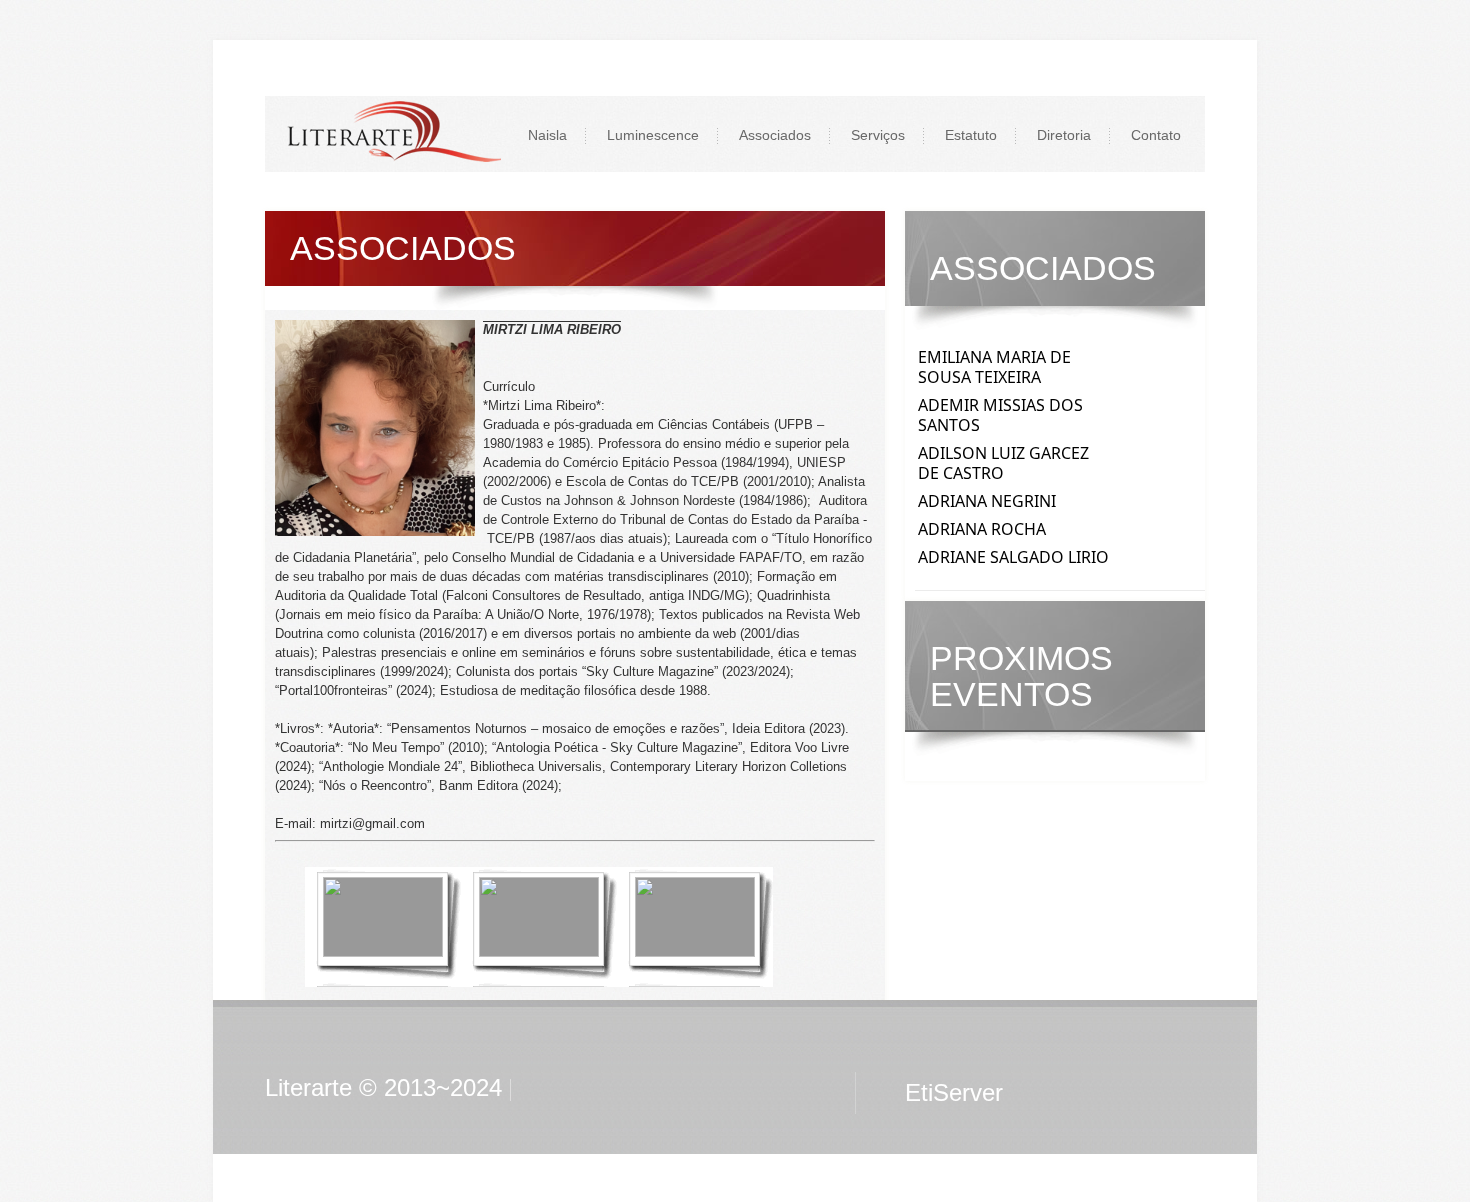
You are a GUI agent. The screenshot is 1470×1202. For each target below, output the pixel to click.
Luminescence (653, 135)
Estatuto (971, 135)
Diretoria (1064, 135)
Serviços (878, 135)
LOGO (393, 133)
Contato (1156, 135)
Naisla (547, 135)
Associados (775, 135)
